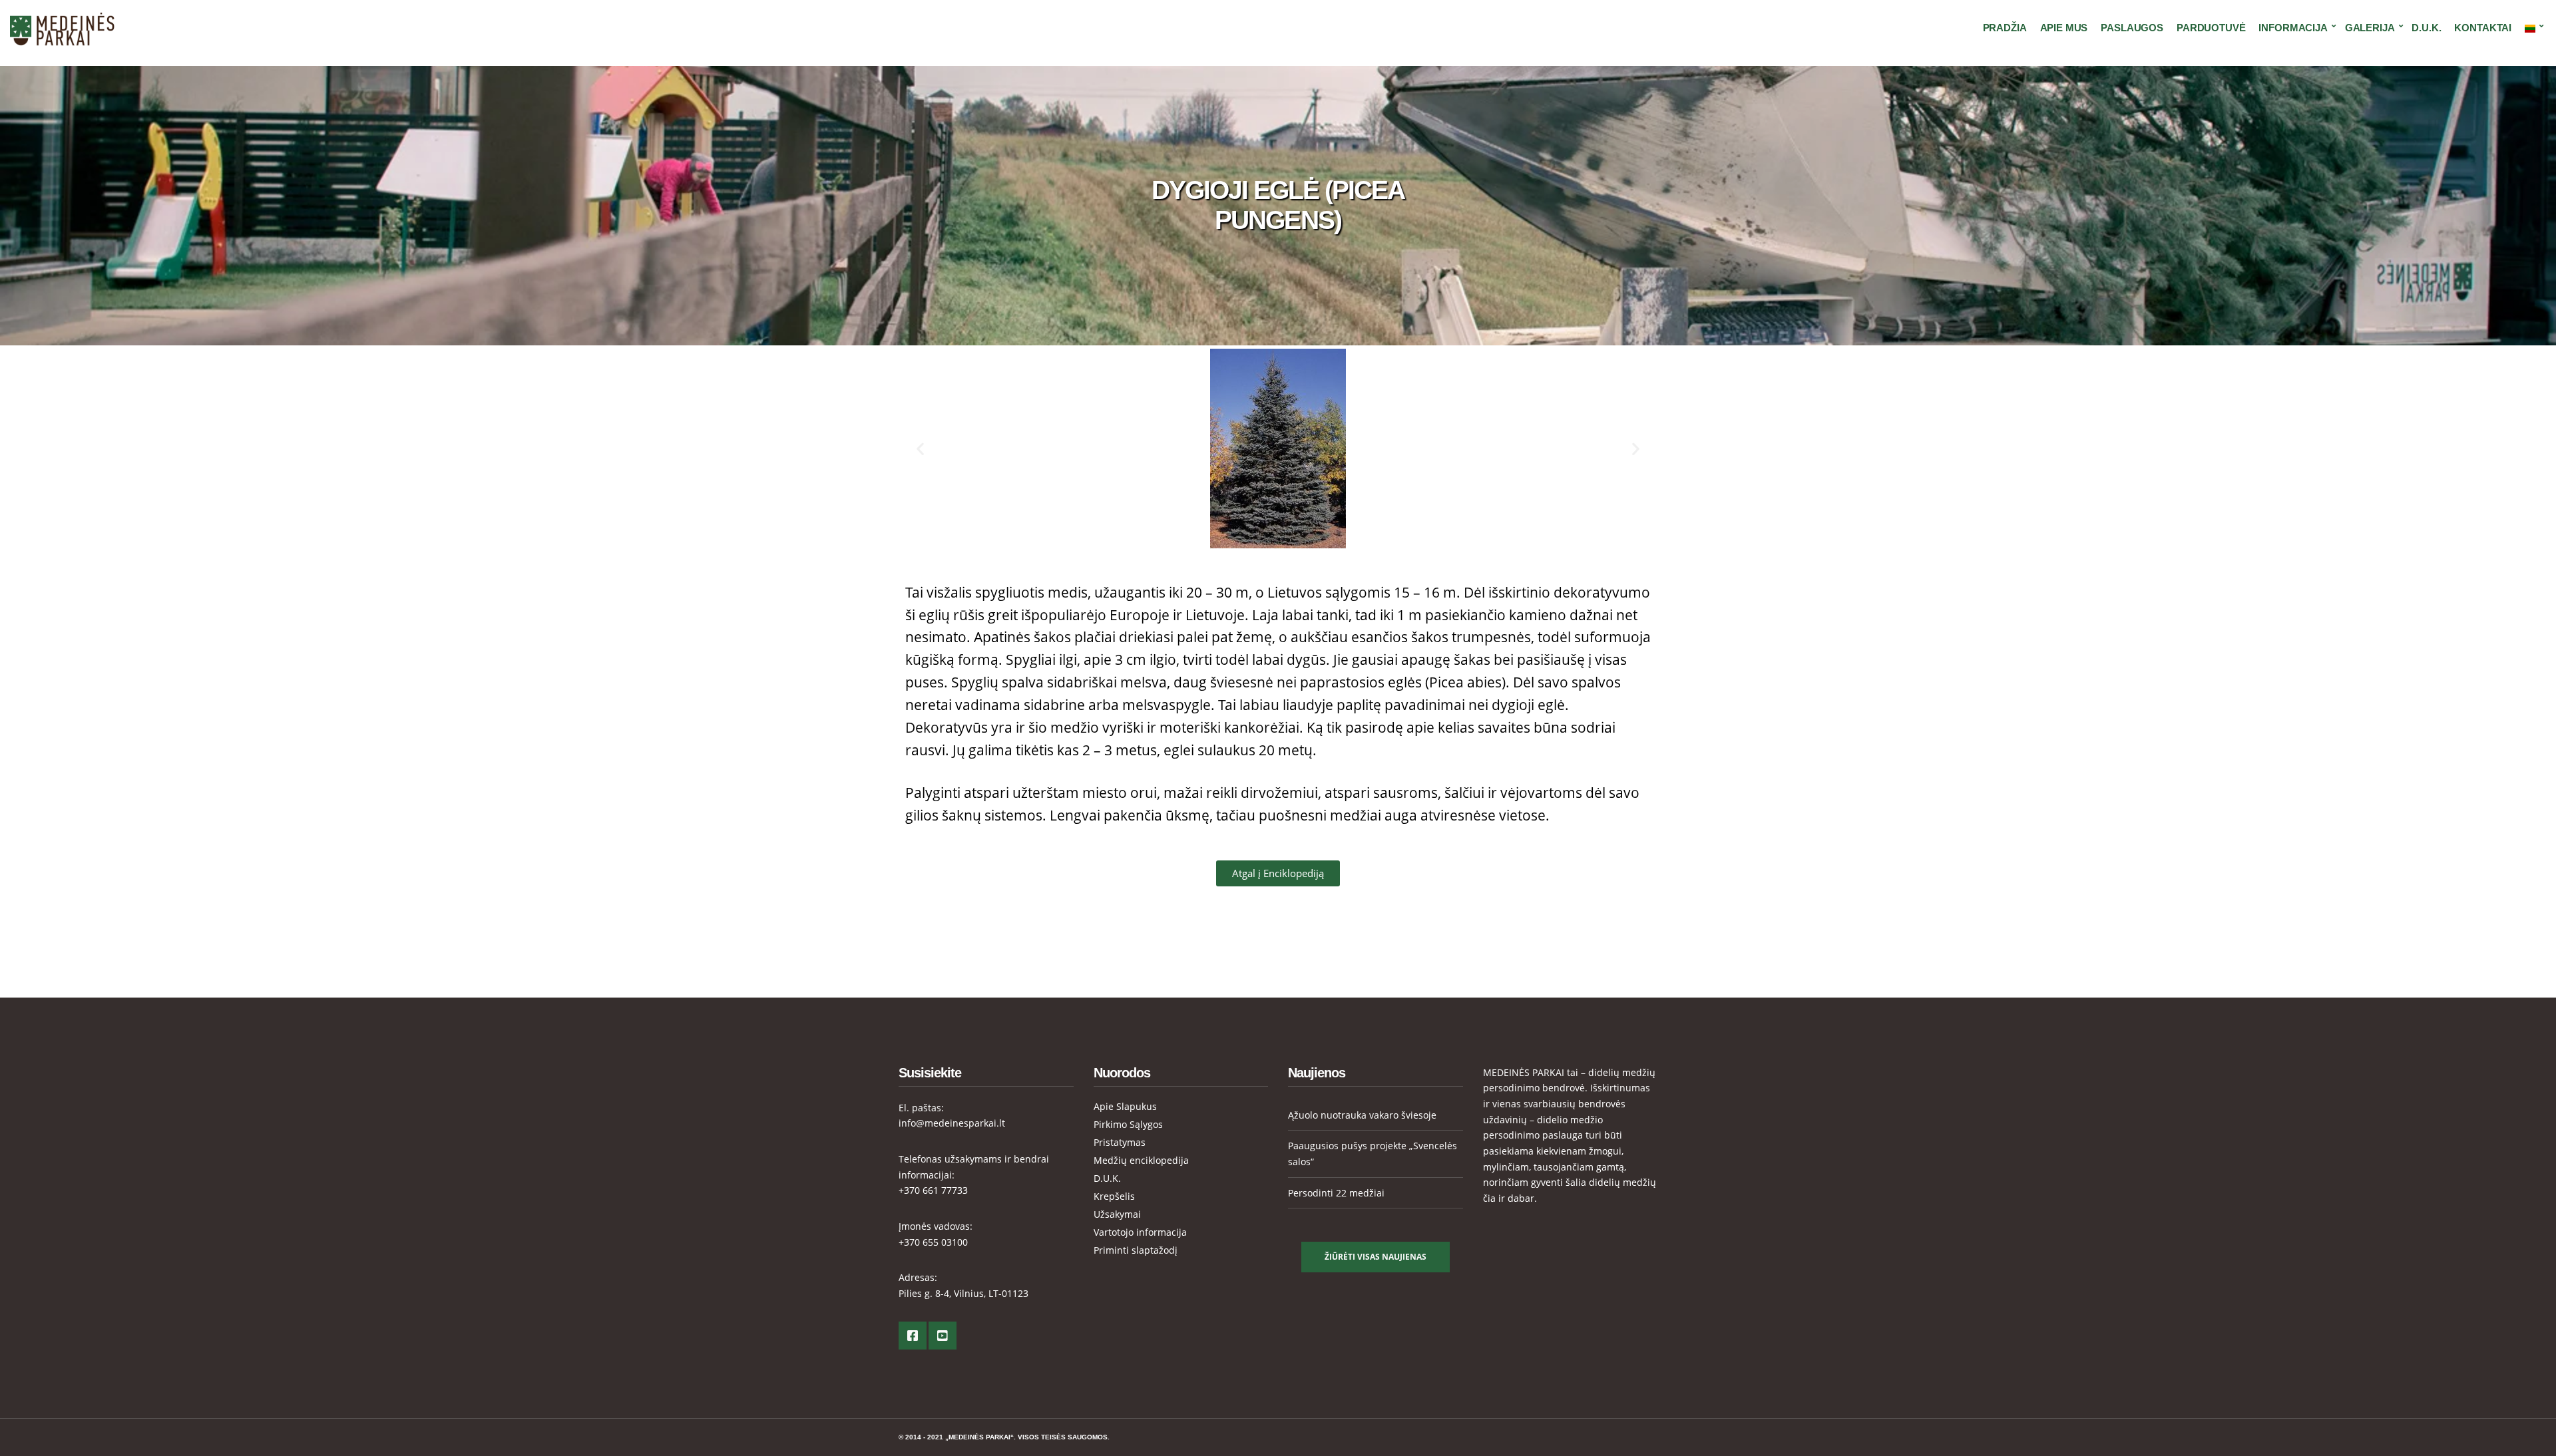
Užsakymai (1117, 1214)
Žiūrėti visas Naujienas (1376, 1257)
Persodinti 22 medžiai (1336, 1193)
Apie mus (2064, 28)
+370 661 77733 (933, 1190)
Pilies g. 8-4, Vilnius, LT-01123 (963, 1293)
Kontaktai (2483, 28)
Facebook (913, 1336)
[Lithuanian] (2532, 28)
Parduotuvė (2211, 28)
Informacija (2293, 28)
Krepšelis (1114, 1196)
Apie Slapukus (1125, 1106)
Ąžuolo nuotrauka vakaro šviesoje (1362, 1115)
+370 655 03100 (933, 1242)
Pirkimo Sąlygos (1128, 1124)
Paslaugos (2132, 28)
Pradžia (2005, 28)
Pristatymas (1120, 1142)
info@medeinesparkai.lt (952, 1123)
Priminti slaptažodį (1136, 1250)
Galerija (2370, 28)
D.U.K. (2426, 28)
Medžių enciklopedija (1141, 1160)
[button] (920, 448)
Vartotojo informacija (1140, 1232)
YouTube (943, 1336)
